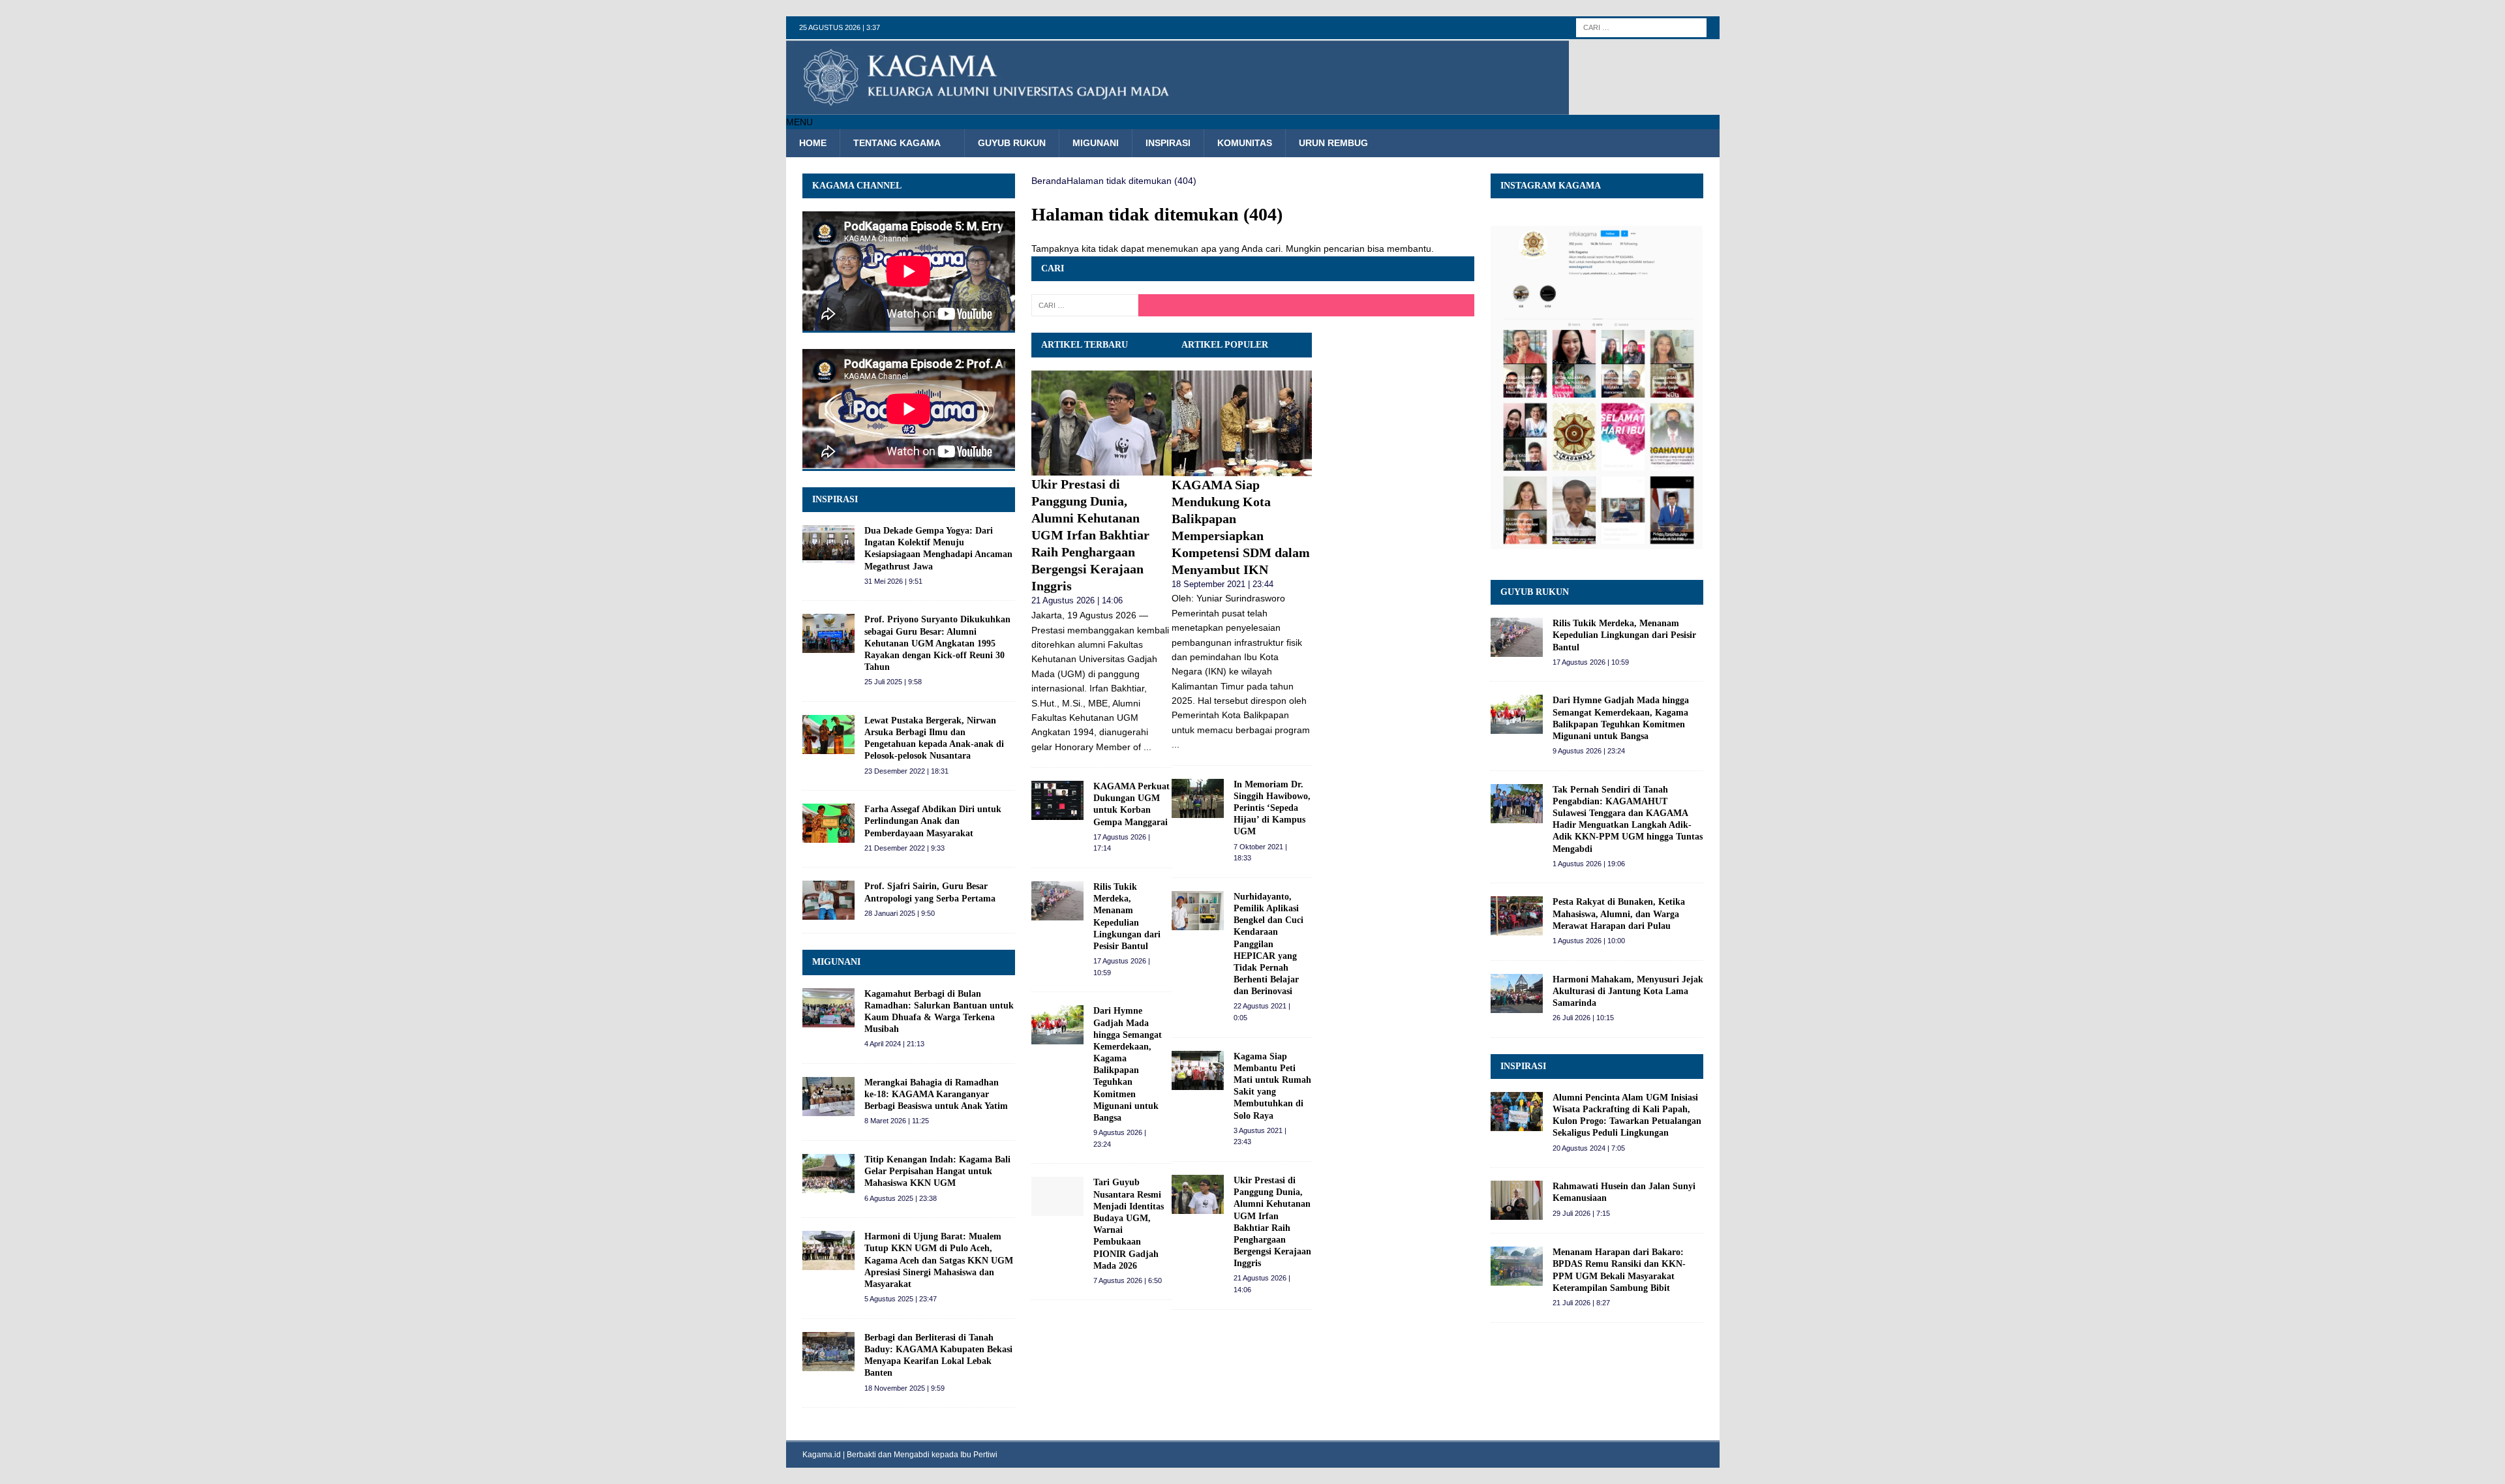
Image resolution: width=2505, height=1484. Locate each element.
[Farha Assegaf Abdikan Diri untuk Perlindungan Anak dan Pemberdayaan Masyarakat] (828, 823)
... (1147, 747)
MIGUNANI (836, 962)
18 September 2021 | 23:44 (1222, 584)
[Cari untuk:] (1641, 27)
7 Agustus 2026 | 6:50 (1128, 1280)
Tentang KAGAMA (897, 143)
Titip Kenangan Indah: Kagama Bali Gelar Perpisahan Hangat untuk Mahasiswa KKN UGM (937, 1171)
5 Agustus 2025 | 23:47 (901, 1299)
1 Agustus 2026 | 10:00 (1589, 941)
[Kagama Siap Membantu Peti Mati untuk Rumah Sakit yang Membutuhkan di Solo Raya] (1198, 1070)
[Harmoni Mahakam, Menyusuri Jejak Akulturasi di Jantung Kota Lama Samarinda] (1517, 993)
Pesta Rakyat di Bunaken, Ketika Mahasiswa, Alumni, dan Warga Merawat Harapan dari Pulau (1619, 914)
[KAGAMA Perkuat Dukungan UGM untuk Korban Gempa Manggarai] (1057, 800)
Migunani (1096, 143)
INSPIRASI (835, 499)
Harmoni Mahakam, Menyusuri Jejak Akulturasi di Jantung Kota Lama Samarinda (1628, 991)
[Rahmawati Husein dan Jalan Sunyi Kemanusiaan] (1517, 1200)
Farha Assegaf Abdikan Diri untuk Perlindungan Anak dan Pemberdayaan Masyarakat (933, 821)
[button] (799, 122)
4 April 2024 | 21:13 (894, 1044)
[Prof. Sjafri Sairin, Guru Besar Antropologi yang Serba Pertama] (828, 900)
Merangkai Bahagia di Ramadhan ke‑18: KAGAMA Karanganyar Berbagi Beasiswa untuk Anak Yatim (936, 1094)
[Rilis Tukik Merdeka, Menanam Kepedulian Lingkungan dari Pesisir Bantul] (1057, 901)
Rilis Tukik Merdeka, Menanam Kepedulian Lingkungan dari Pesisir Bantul (1624, 635)
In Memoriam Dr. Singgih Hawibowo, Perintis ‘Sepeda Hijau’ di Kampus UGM (1272, 808)
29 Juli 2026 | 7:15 (1581, 1213)
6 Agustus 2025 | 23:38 (901, 1198)
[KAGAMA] (1177, 108)
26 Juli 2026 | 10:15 (1583, 1018)
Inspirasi (1168, 143)
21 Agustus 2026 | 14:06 (1077, 600)
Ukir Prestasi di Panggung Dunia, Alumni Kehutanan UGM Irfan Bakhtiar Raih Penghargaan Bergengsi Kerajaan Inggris (1090, 535)
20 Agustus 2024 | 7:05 (1589, 1148)
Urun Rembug (1333, 143)
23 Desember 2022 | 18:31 (906, 771)
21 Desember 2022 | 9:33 (904, 848)
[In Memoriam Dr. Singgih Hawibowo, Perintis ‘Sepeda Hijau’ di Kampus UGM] (1198, 798)
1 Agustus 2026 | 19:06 (1589, 864)
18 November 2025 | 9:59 (904, 1388)
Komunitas (1245, 143)
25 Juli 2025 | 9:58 (893, 682)
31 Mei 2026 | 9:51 (893, 581)
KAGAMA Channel (857, 186)
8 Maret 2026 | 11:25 (897, 1121)
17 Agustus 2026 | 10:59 (1591, 662)
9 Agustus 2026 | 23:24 (1589, 751)
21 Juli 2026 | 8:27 (1581, 1303)
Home (813, 143)
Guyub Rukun (1012, 143)
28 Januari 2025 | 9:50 (900, 913)
